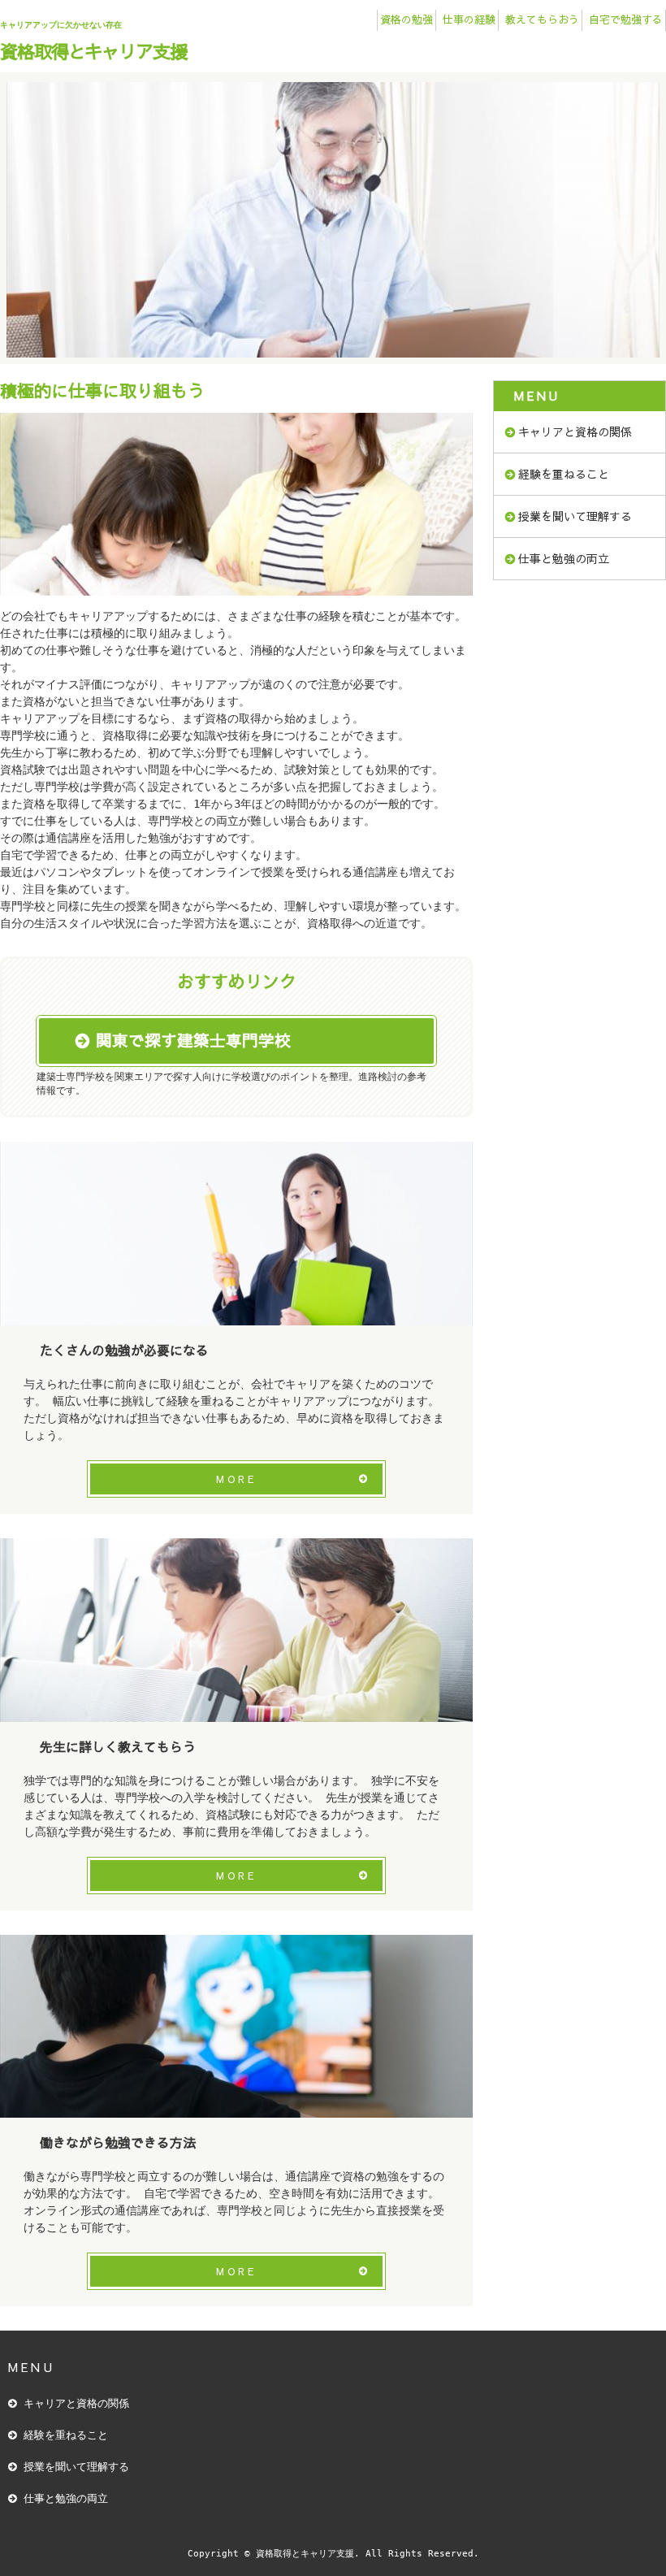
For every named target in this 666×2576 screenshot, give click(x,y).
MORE (237, 1479)
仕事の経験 (469, 20)
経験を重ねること (564, 474)
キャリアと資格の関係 (575, 432)
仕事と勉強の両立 (564, 558)
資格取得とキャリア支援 (93, 51)
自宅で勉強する (626, 20)
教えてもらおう (542, 20)
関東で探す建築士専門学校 (193, 1041)
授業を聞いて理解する (575, 516)
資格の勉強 (407, 20)
